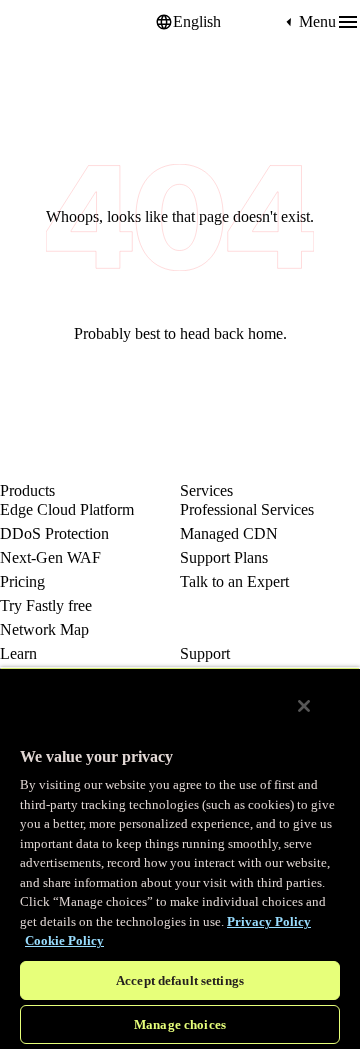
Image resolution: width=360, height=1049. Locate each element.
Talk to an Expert (234, 581)
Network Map (44, 629)
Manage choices (180, 1024)
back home (248, 333)
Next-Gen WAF (50, 557)
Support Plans (224, 557)
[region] (180, 858)
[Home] (50, 22)
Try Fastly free (46, 605)
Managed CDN (229, 533)
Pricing (22, 581)
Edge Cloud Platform (67, 509)
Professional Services (247, 509)
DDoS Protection (54, 533)
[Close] (304, 706)
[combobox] (227, 22)
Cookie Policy (64, 940)
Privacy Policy (269, 921)
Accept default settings (180, 980)
